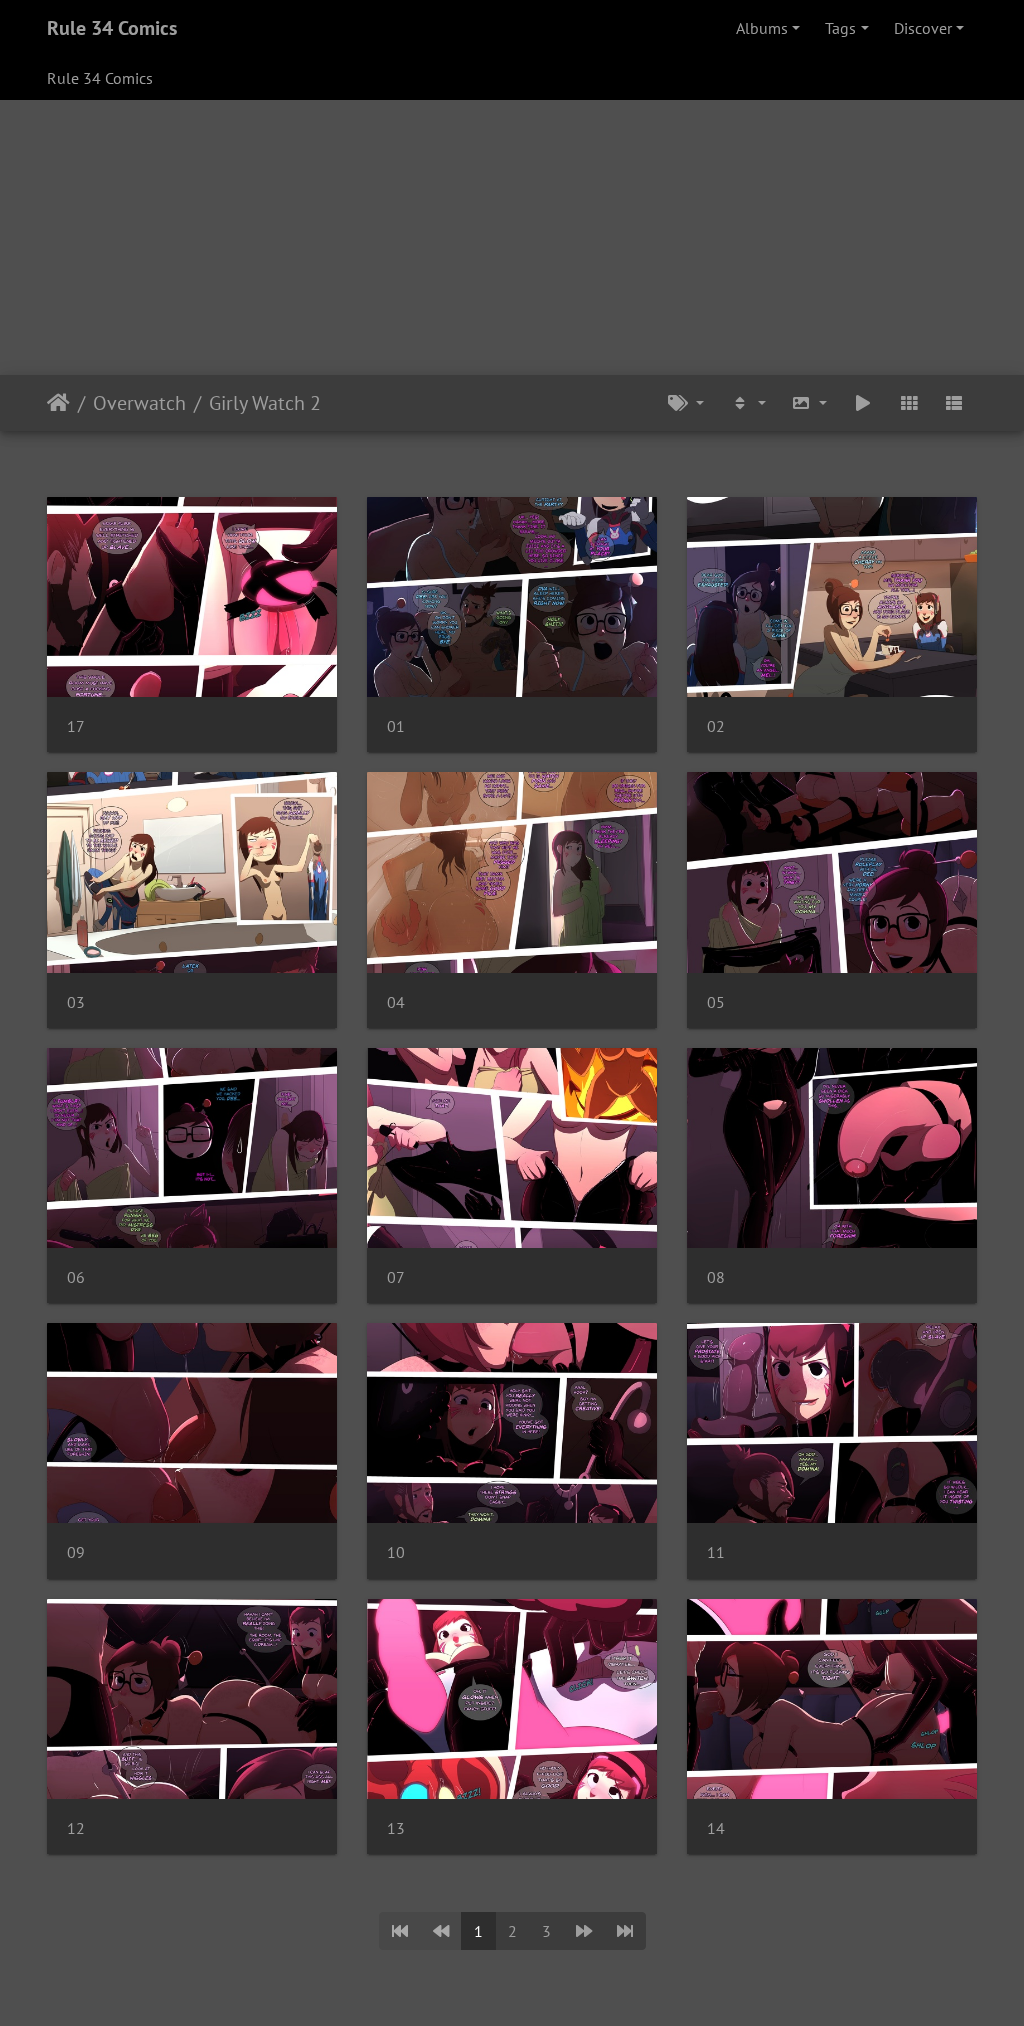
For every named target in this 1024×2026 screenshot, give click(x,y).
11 (716, 1552)
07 (396, 1277)
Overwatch (139, 403)
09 (76, 1552)
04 (396, 1002)
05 (716, 1002)
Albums (762, 28)
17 (76, 726)
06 (76, 1277)
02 (716, 726)
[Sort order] (748, 403)
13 (396, 1828)
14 (716, 1828)
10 (396, 1552)
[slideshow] (863, 403)
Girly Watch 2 (265, 403)
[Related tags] (686, 403)
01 (396, 726)
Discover (923, 28)
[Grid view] (909, 403)
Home (58, 403)
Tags (840, 28)
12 (76, 1828)
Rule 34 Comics (112, 28)
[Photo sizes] (810, 403)
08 (716, 1277)
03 (76, 1002)
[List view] (954, 403)
